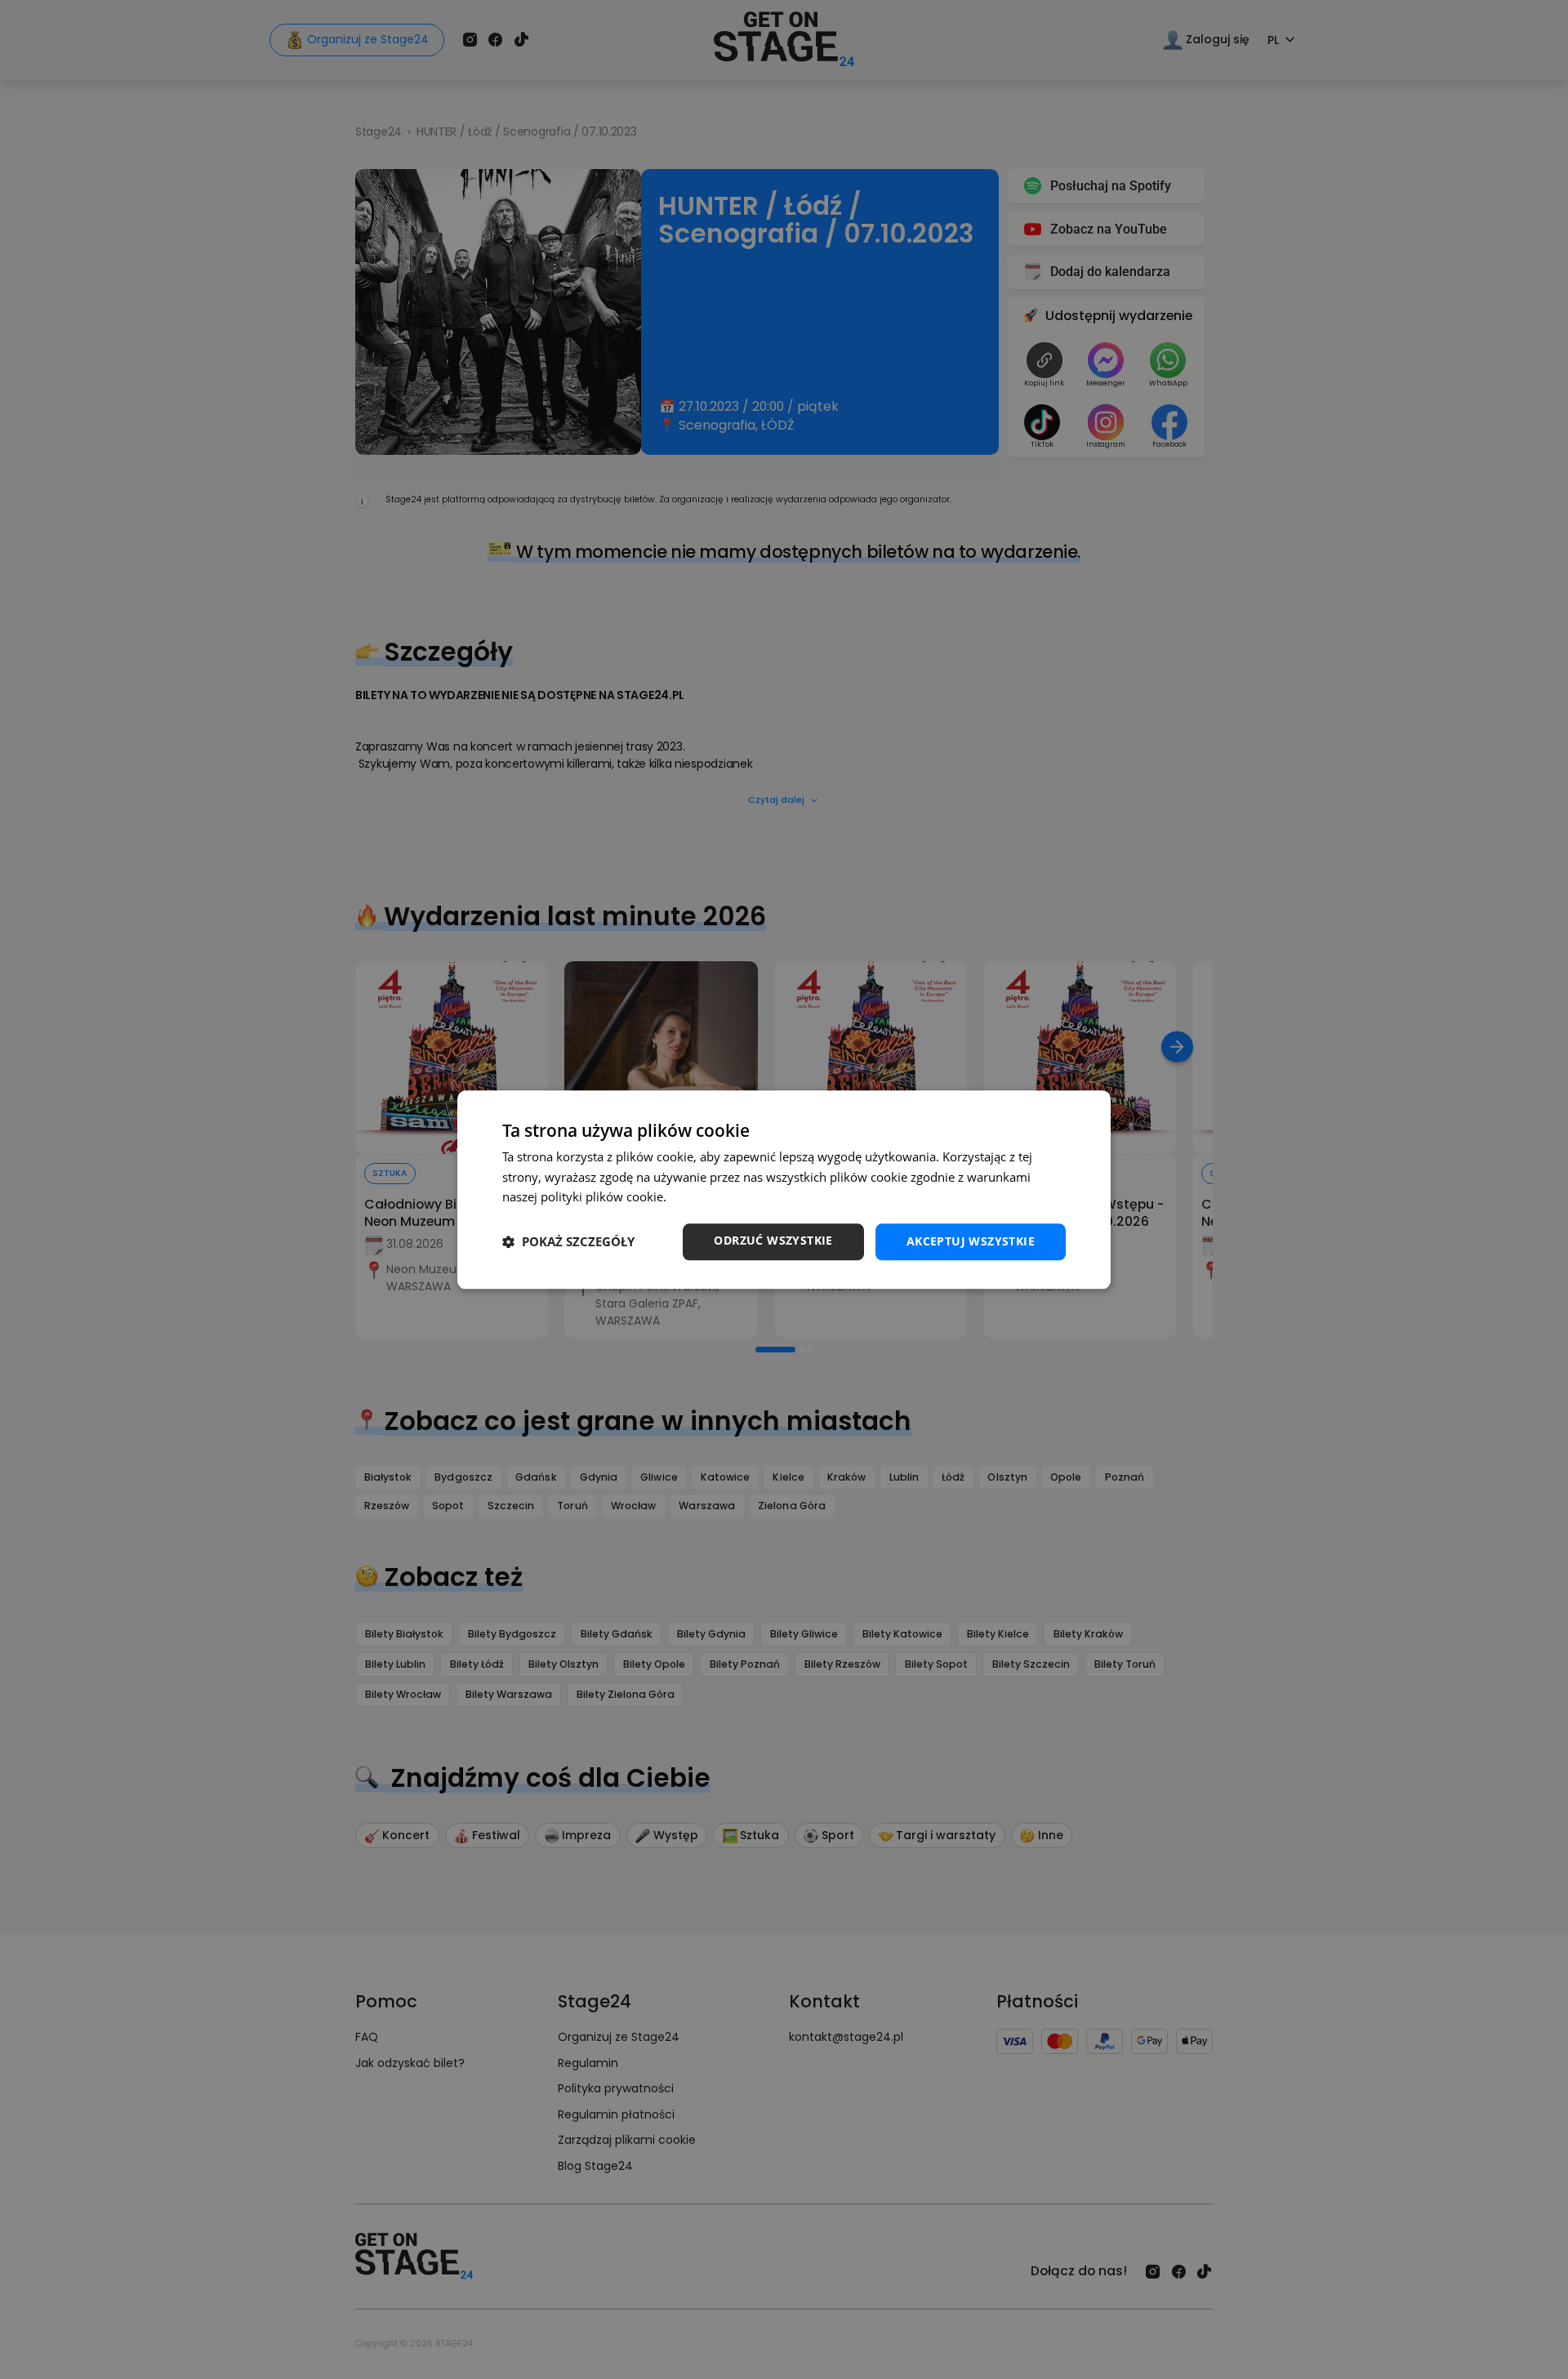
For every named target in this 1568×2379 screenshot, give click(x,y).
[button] (568, 1242)
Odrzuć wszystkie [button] (773, 1240)
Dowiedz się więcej (723, 1197)
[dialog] (784, 1189)
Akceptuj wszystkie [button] (971, 1241)
